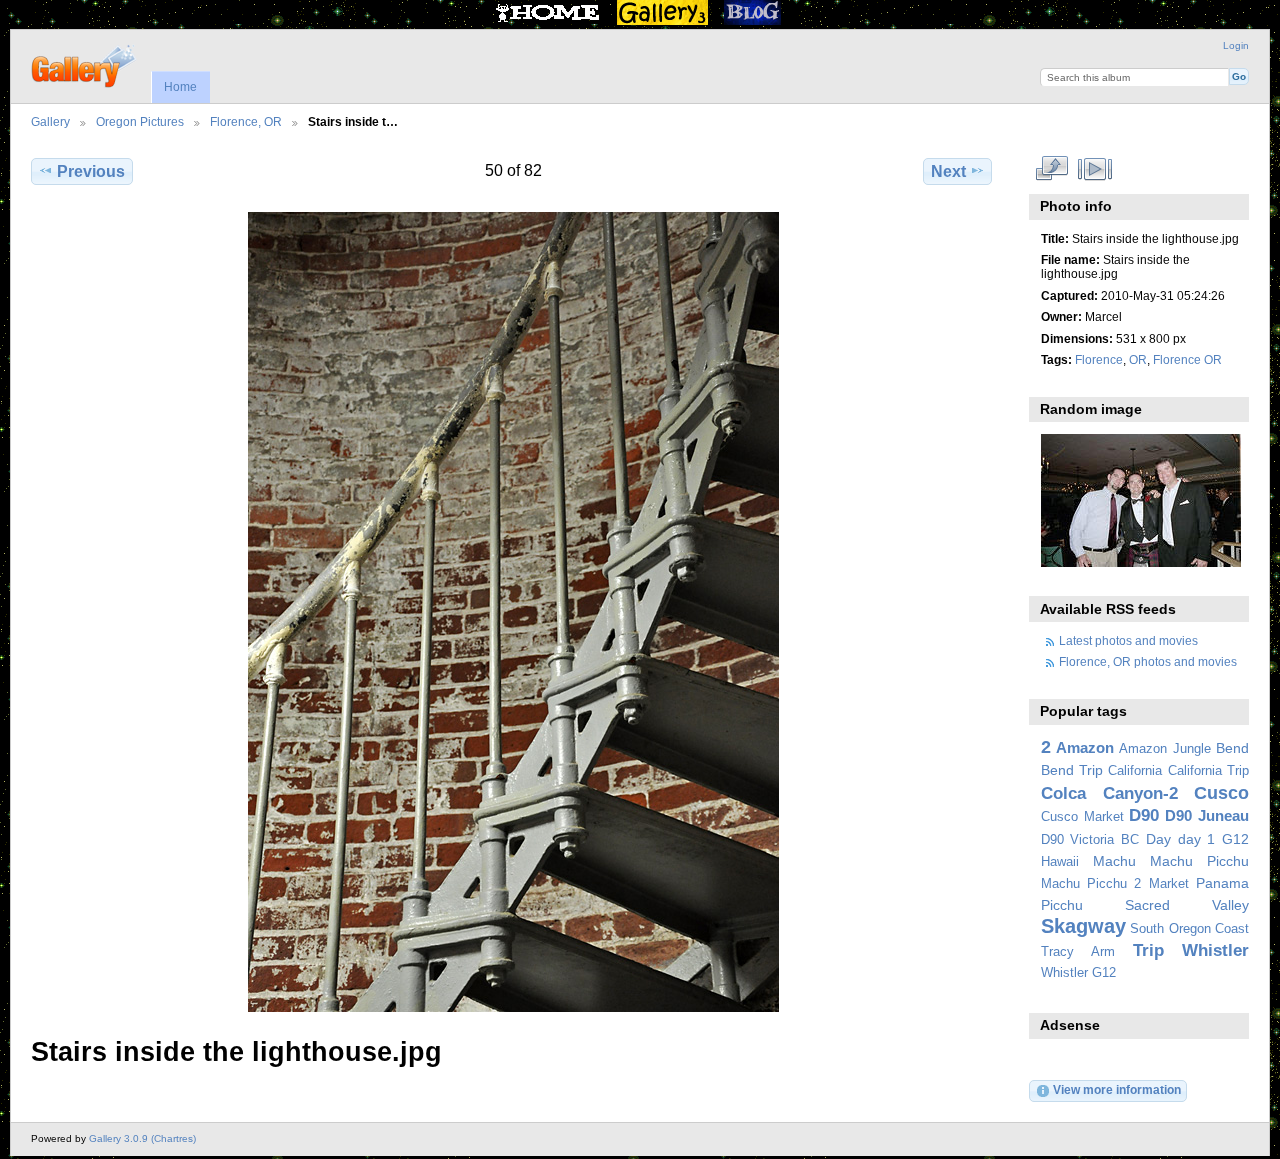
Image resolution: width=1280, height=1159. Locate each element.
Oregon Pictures (140, 121)
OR (1138, 359)
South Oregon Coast (1189, 929)
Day (1158, 839)
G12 (1235, 839)
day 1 (1197, 839)
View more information (1117, 1089)
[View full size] (513, 612)
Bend (1232, 748)
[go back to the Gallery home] (84, 64)
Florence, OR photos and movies (1148, 661)
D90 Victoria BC (1090, 840)
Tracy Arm (1078, 952)
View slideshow (1094, 169)
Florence (1099, 359)
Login (1236, 45)
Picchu (1062, 905)
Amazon (1085, 747)
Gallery (50, 121)
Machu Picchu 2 (1091, 884)
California (1135, 771)
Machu (1114, 861)
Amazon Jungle (1164, 749)
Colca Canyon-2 (1109, 793)
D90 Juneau (1207, 815)
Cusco (1221, 792)
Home (180, 87)
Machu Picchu (1199, 861)
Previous (91, 171)
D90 (1144, 815)
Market (1169, 884)
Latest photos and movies (1128, 640)
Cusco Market (1082, 817)
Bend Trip (1072, 770)
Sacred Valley (1187, 905)
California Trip (1208, 771)
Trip (1148, 950)
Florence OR (1187, 359)
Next (948, 171)
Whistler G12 (1078, 973)
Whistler (1215, 950)
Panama (1222, 883)
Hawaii (1060, 862)
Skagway (1083, 926)
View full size (1051, 169)
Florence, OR (246, 121)
